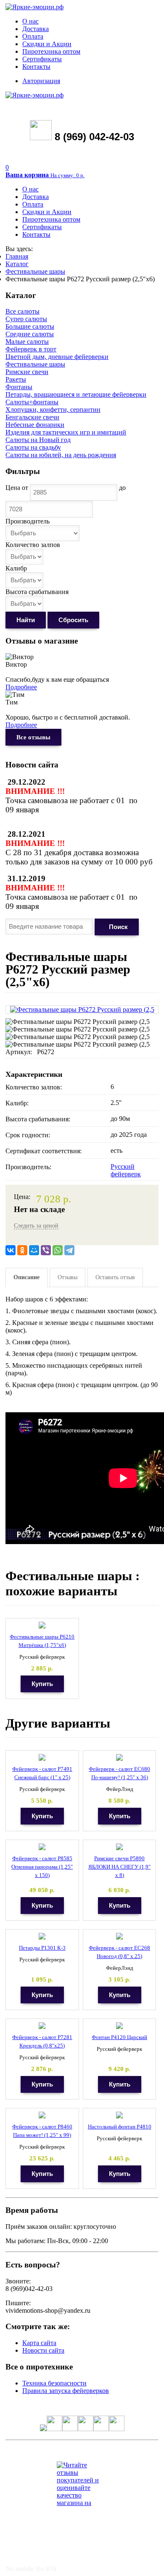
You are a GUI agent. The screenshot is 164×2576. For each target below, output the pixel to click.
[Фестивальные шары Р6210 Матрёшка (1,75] (42, 1625)
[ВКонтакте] (11, 1250)
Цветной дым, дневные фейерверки (57, 357)
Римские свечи (27, 372)
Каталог (17, 264)
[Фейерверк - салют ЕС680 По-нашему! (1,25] (119, 1758)
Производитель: (28, 1167)
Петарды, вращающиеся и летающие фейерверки (76, 394)
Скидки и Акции (47, 44)
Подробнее (21, 687)
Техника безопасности (54, 2383)
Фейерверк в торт (31, 349)
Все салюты (22, 311)
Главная (17, 256)
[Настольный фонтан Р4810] (119, 2115)
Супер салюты (26, 319)
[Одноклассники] (22, 1250)
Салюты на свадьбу (33, 447)
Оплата (33, 36)
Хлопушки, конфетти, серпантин (53, 410)
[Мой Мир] (34, 1250)
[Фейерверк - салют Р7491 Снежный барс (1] (42, 1758)
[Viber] (46, 1250)
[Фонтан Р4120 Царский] (119, 2026)
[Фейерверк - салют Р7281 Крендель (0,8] (42, 2026)
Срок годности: (28, 1135)
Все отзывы (33, 737)
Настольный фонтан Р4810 (120, 2127)
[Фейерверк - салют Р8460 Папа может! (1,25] (42, 2115)
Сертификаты (42, 59)
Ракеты (16, 379)
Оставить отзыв (115, 1277)
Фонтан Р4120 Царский (119, 2037)
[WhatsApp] (58, 1250)
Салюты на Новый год (38, 440)
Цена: (22, 1197)
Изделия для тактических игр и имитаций (66, 432)
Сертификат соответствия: (44, 1151)
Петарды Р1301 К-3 (42, 1948)
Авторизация (41, 81)
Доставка (36, 29)
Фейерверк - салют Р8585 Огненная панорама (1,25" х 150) (42, 1867)
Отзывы (67, 1277)
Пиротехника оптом (51, 51)
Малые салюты (27, 342)
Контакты (36, 67)
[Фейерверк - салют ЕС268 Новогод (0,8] (119, 1936)
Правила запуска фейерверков (66, 2391)
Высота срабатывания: (38, 1119)
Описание (26, 1277)
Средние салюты (30, 334)
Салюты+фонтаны (32, 402)
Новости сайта (43, 2350)
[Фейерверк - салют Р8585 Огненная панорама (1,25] (42, 1847)
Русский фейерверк (126, 1170)
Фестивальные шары (35, 271)
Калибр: (17, 1103)
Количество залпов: (34, 1087)
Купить (42, 1684)
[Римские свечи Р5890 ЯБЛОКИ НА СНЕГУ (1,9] (119, 1847)
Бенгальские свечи (32, 417)
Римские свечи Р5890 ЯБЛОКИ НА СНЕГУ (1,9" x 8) (119, 1867)
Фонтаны (19, 387)
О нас (30, 21)
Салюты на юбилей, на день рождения (61, 455)
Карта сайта (39, 2343)
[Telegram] (69, 1250)
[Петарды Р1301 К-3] (42, 1936)
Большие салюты (30, 326)
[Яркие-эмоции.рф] (34, 7)
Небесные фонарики (35, 425)
